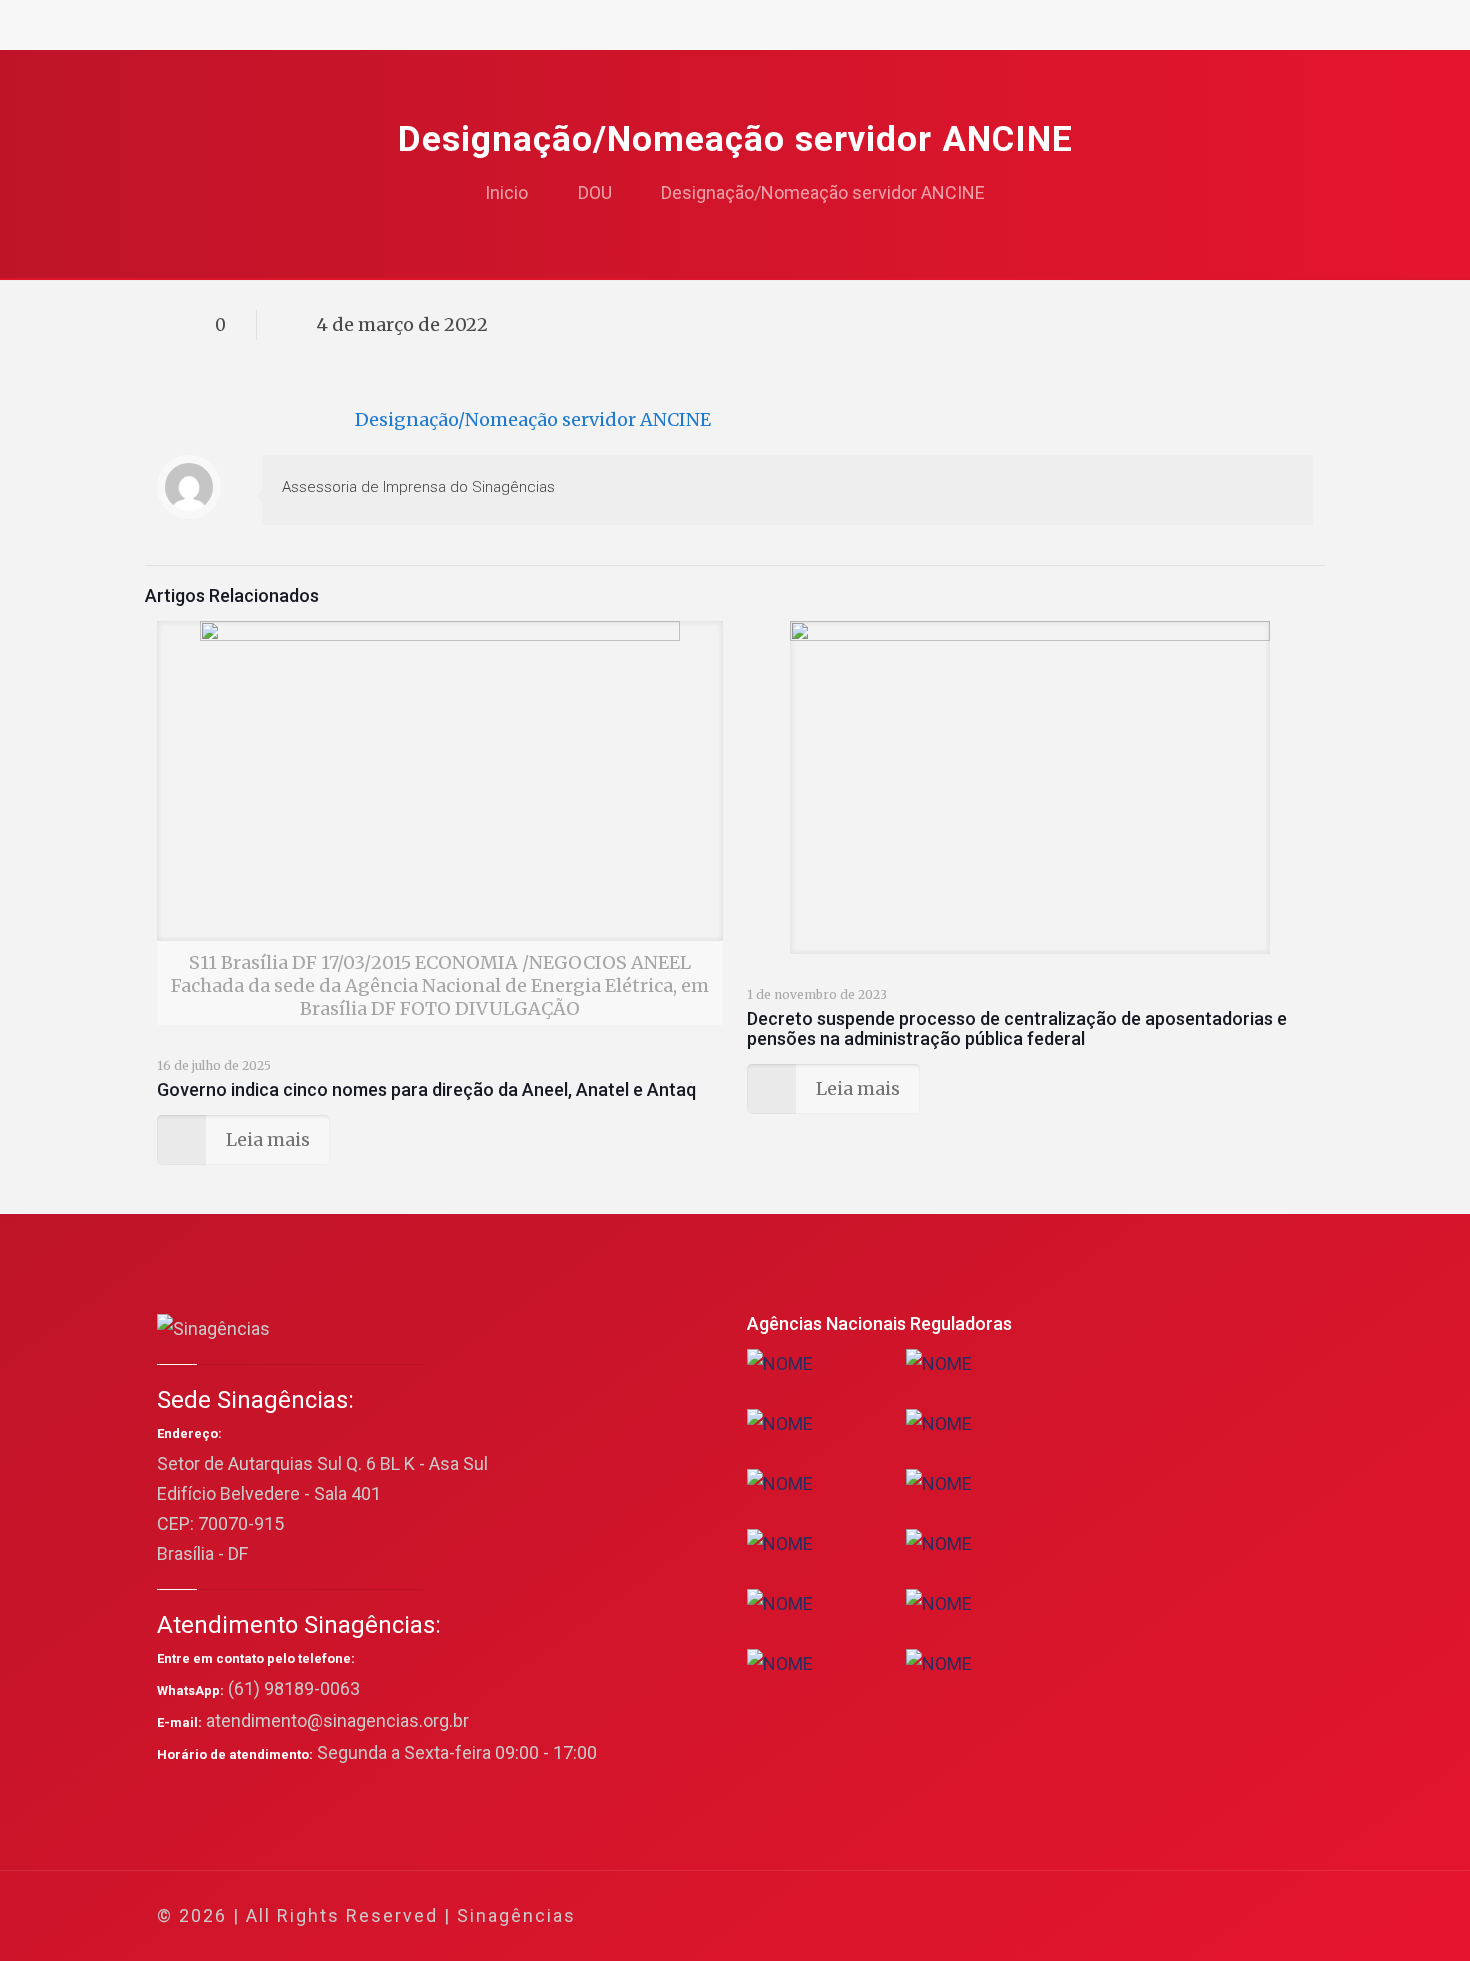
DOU (595, 192)
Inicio (506, 192)
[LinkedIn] (1186, 1916)
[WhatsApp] (1078, 1916)
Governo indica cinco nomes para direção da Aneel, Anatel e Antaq (426, 1089)
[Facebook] (1105, 1916)
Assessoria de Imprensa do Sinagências (418, 487)
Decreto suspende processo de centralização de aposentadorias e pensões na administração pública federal (1017, 1028)
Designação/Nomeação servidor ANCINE (823, 192)
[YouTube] (1159, 1916)
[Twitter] (1132, 1916)
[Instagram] (1213, 1916)
